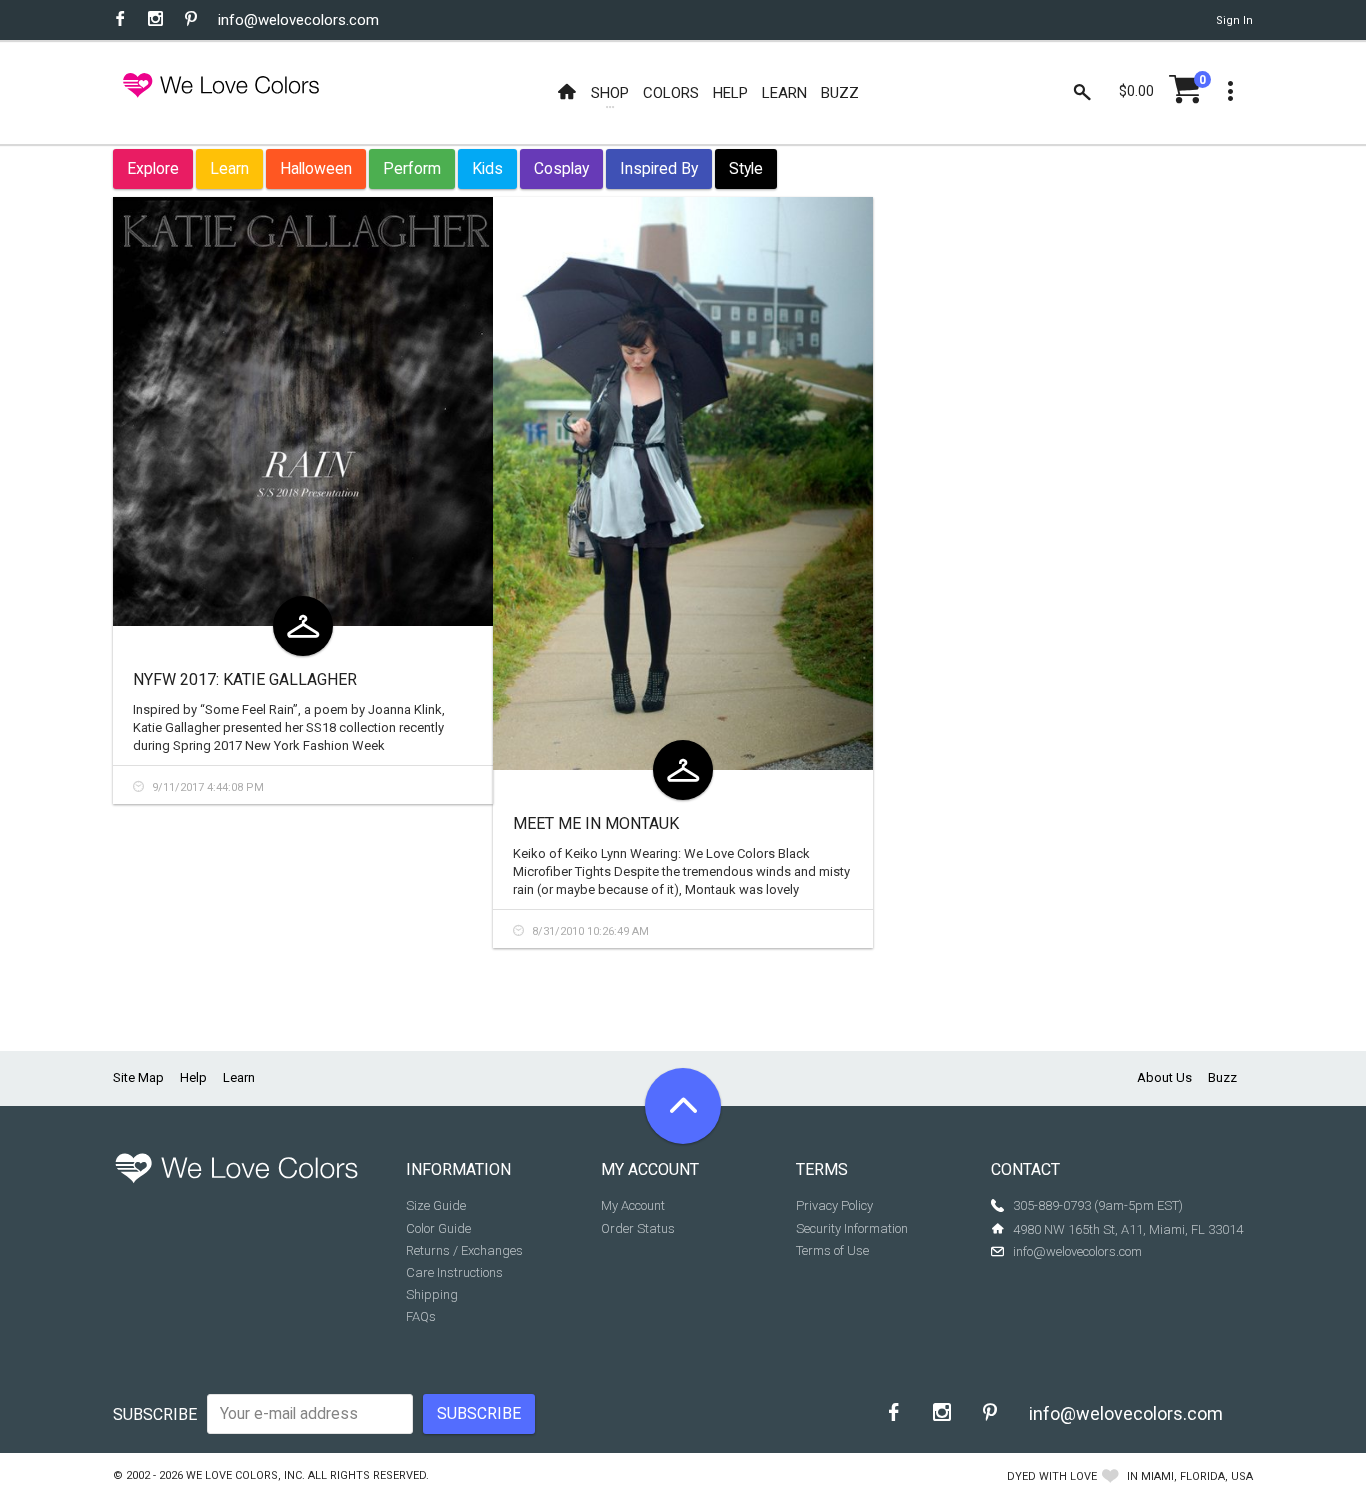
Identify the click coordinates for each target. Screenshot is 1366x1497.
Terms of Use (832, 1250)
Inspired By (659, 168)
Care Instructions (454, 1272)
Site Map (138, 1077)
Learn (229, 168)
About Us (1164, 1077)
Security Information (852, 1228)
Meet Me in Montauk (596, 823)
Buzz (1222, 1077)
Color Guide (438, 1228)
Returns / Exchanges (464, 1250)
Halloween (316, 168)
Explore (153, 168)
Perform (412, 168)
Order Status (638, 1228)
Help (193, 1077)
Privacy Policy (834, 1205)
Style (746, 168)
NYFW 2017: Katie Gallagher (245, 679)
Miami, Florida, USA (1197, 1476)
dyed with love (1052, 1476)
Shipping (432, 1294)
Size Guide (436, 1205)
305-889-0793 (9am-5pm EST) (1098, 1205)
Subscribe (155, 1414)
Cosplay (561, 168)
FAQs (421, 1316)
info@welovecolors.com (298, 20)
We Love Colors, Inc (244, 1475)
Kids (487, 168)
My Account (633, 1205)
